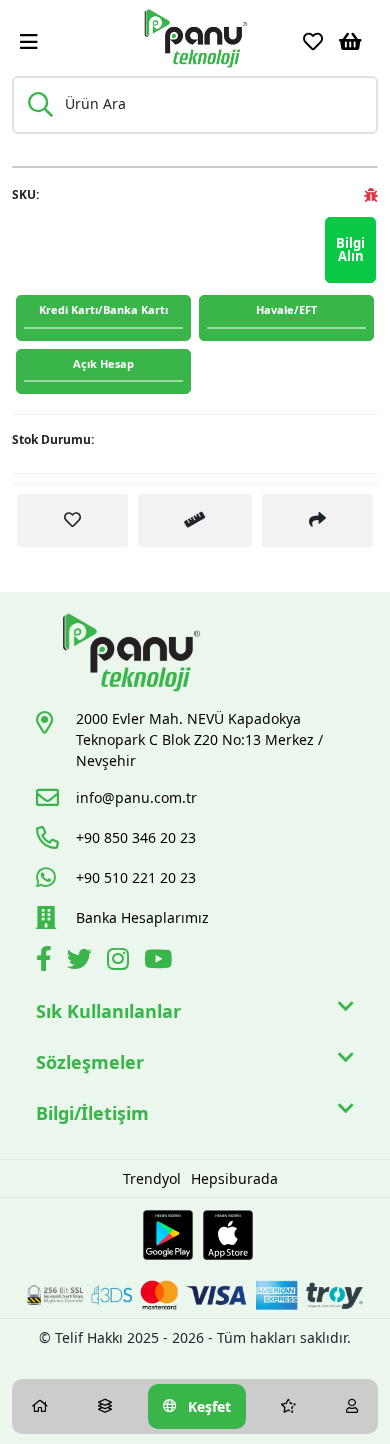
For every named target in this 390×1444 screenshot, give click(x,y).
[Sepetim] (350, 42)
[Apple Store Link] (228, 1235)
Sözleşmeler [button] (90, 1062)
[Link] (195, 38)
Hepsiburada (234, 1178)
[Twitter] (82, 962)
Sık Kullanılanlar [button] (108, 1011)
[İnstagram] (120, 962)
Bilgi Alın (350, 249)
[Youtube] (160, 962)
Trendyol (152, 1178)
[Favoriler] (313, 42)
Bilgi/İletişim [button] (92, 1113)
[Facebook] (46, 962)
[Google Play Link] (168, 1235)
